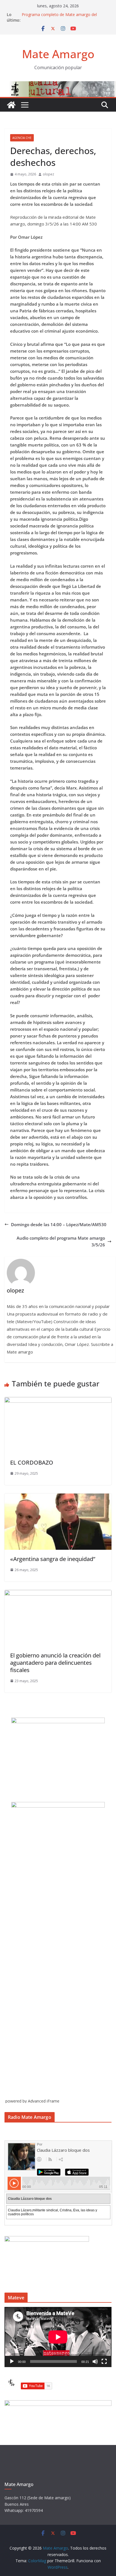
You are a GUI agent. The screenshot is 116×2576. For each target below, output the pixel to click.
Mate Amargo (58, 54)
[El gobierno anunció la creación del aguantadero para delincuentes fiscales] (58, 1593)
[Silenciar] (95, 2361)
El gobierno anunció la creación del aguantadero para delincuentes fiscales (55, 1663)
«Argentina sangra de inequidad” (53, 1559)
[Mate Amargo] (58, 85)
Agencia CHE (22, 138)
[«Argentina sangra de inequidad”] (58, 1497)
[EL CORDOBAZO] (58, 1400)
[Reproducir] (12, 2361)
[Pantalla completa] (104, 2361)
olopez (48, 174)
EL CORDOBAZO (32, 1462)
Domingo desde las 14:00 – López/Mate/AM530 (59, 1224)
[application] (58, 2337)
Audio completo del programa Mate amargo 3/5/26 (61, 1241)
